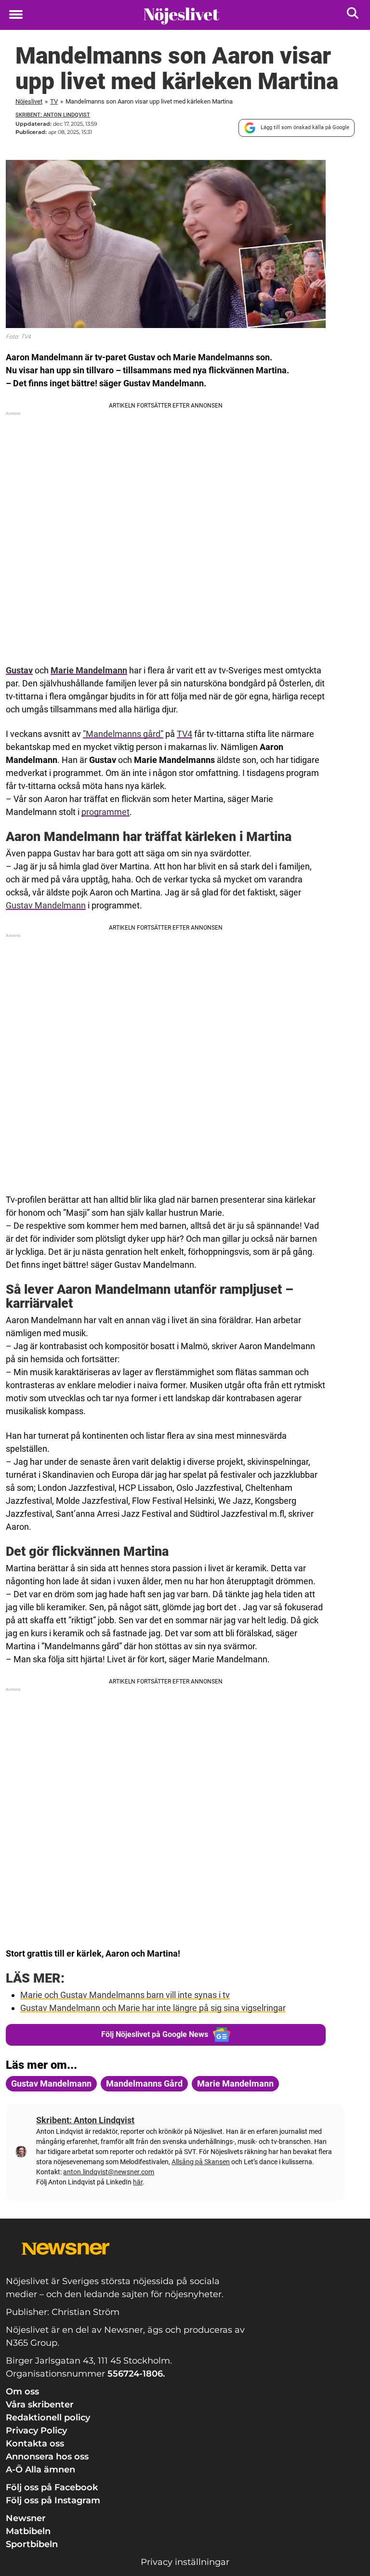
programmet (106, 812)
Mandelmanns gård (144, 2083)
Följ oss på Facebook (52, 2487)
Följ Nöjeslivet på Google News (155, 2034)
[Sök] (353, 15)
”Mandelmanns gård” (123, 734)
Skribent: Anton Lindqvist (53, 115)
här (138, 2182)
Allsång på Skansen (201, 2162)
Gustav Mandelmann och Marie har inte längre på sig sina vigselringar (153, 2008)
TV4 (185, 734)
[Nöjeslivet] (181, 15)
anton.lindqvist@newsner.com (109, 2172)
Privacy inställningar (185, 2562)
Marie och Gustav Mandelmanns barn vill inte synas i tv (125, 1995)
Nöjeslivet (29, 101)
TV (54, 101)
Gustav (19, 670)
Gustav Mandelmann (46, 905)
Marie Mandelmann (89, 670)
